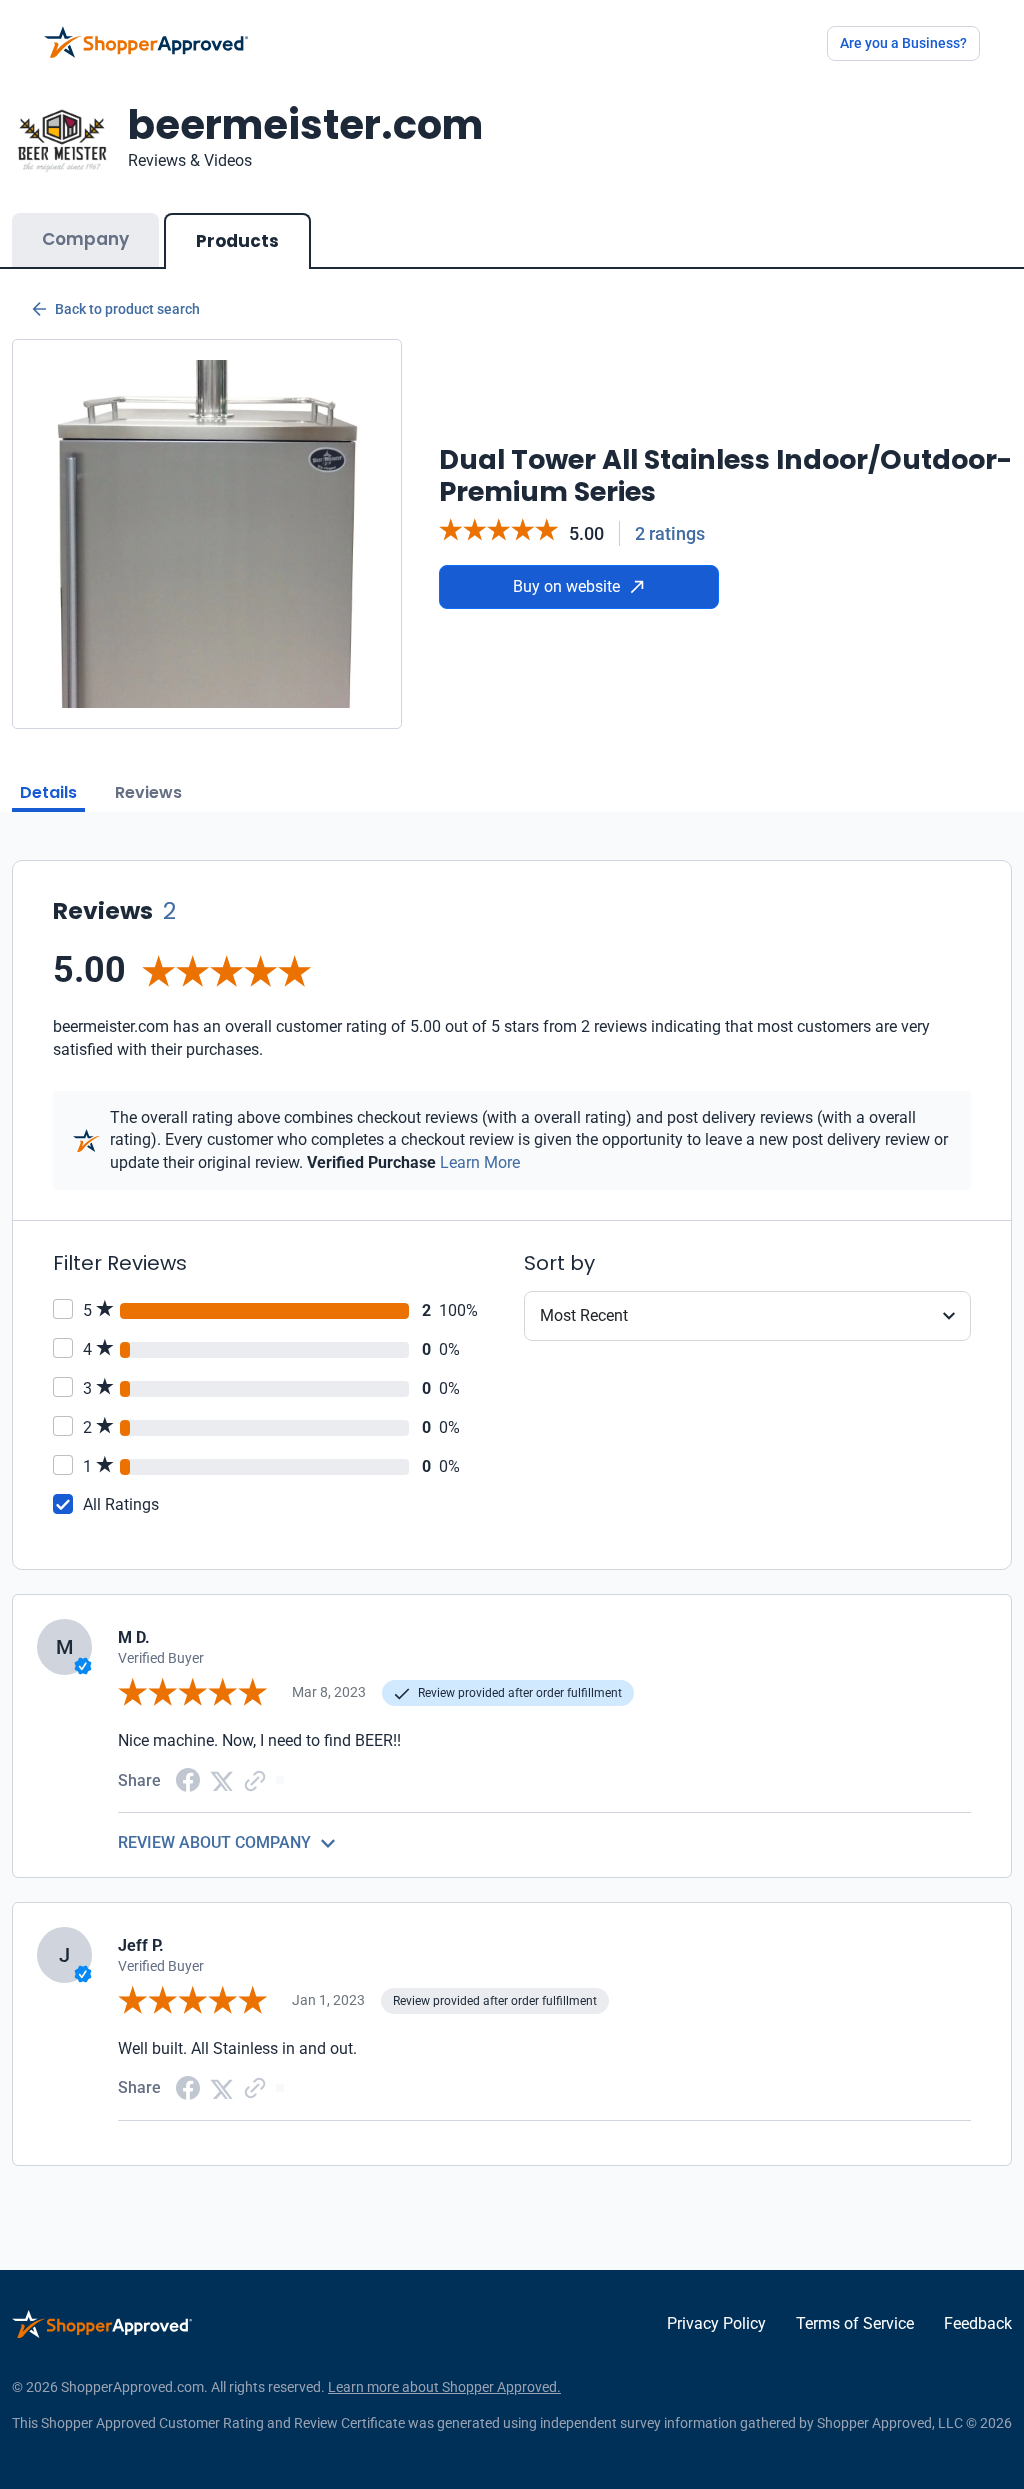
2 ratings (670, 533)
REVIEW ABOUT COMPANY (214, 1842)
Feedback (978, 2323)
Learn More (480, 1162)
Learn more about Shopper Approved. (444, 2387)
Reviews (148, 792)
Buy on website (566, 586)
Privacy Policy (716, 2323)
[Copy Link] (255, 1779)
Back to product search (127, 309)
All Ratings (121, 1504)
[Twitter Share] (222, 1779)
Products (237, 241)
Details (48, 792)
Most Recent (584, 1315)
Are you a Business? (903, 43)
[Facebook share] (188, 1779)
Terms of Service (855, 2323)
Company (85, 239)
